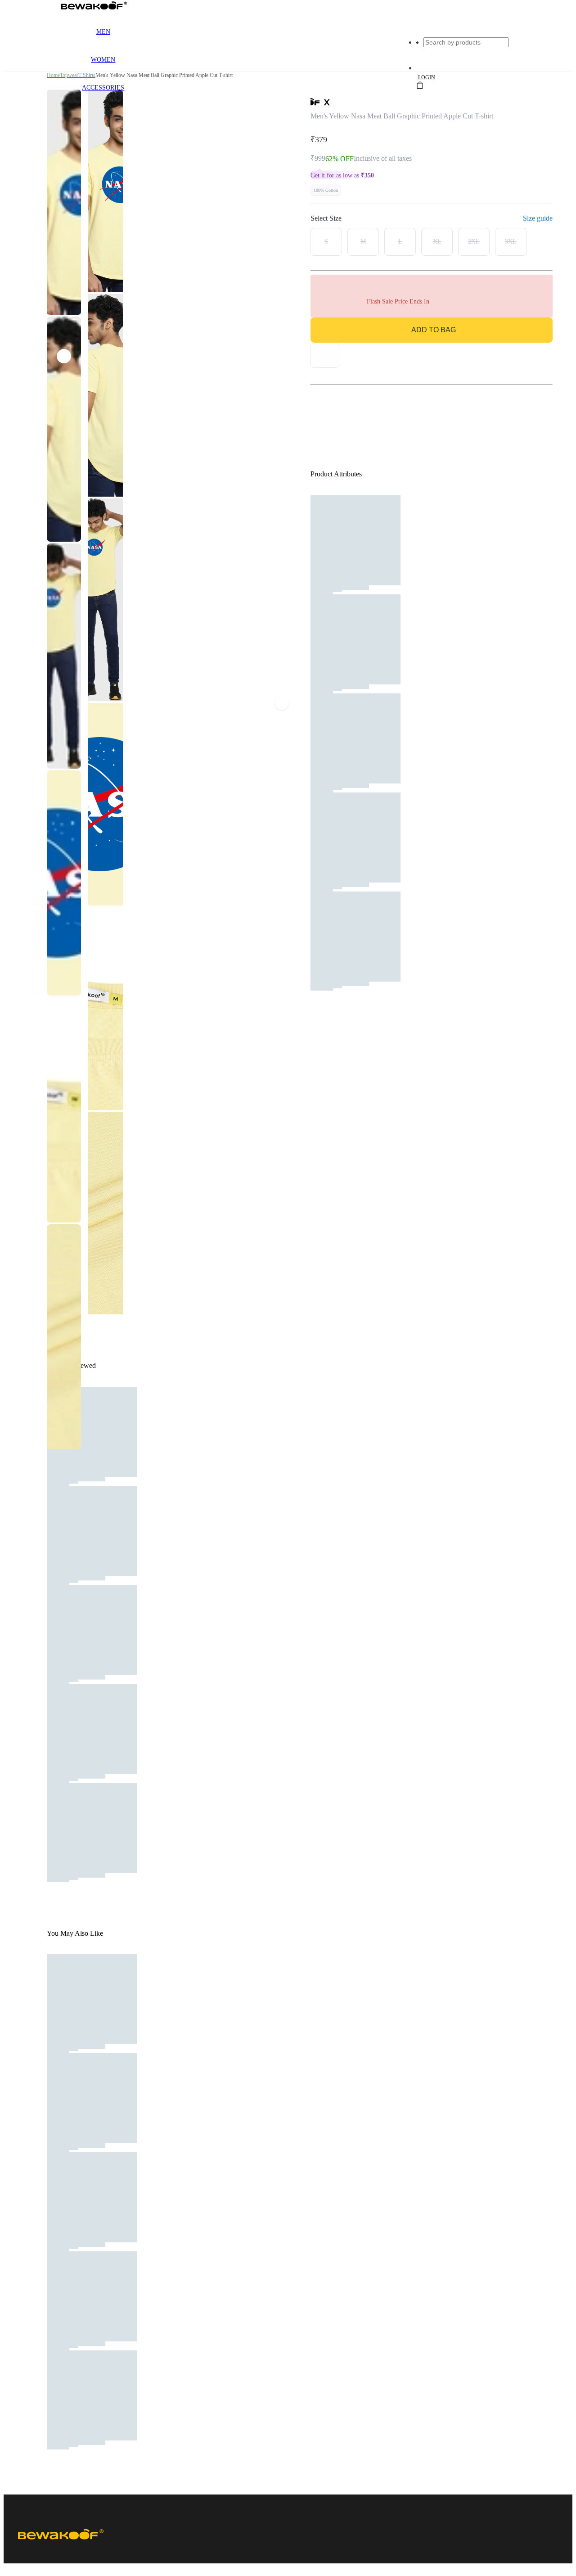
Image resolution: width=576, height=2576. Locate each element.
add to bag (434, 330)
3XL (511, 242)
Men (103, 32)
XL (437, 242)
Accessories (103, 88)
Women (103, 60)
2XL (474, 242)
